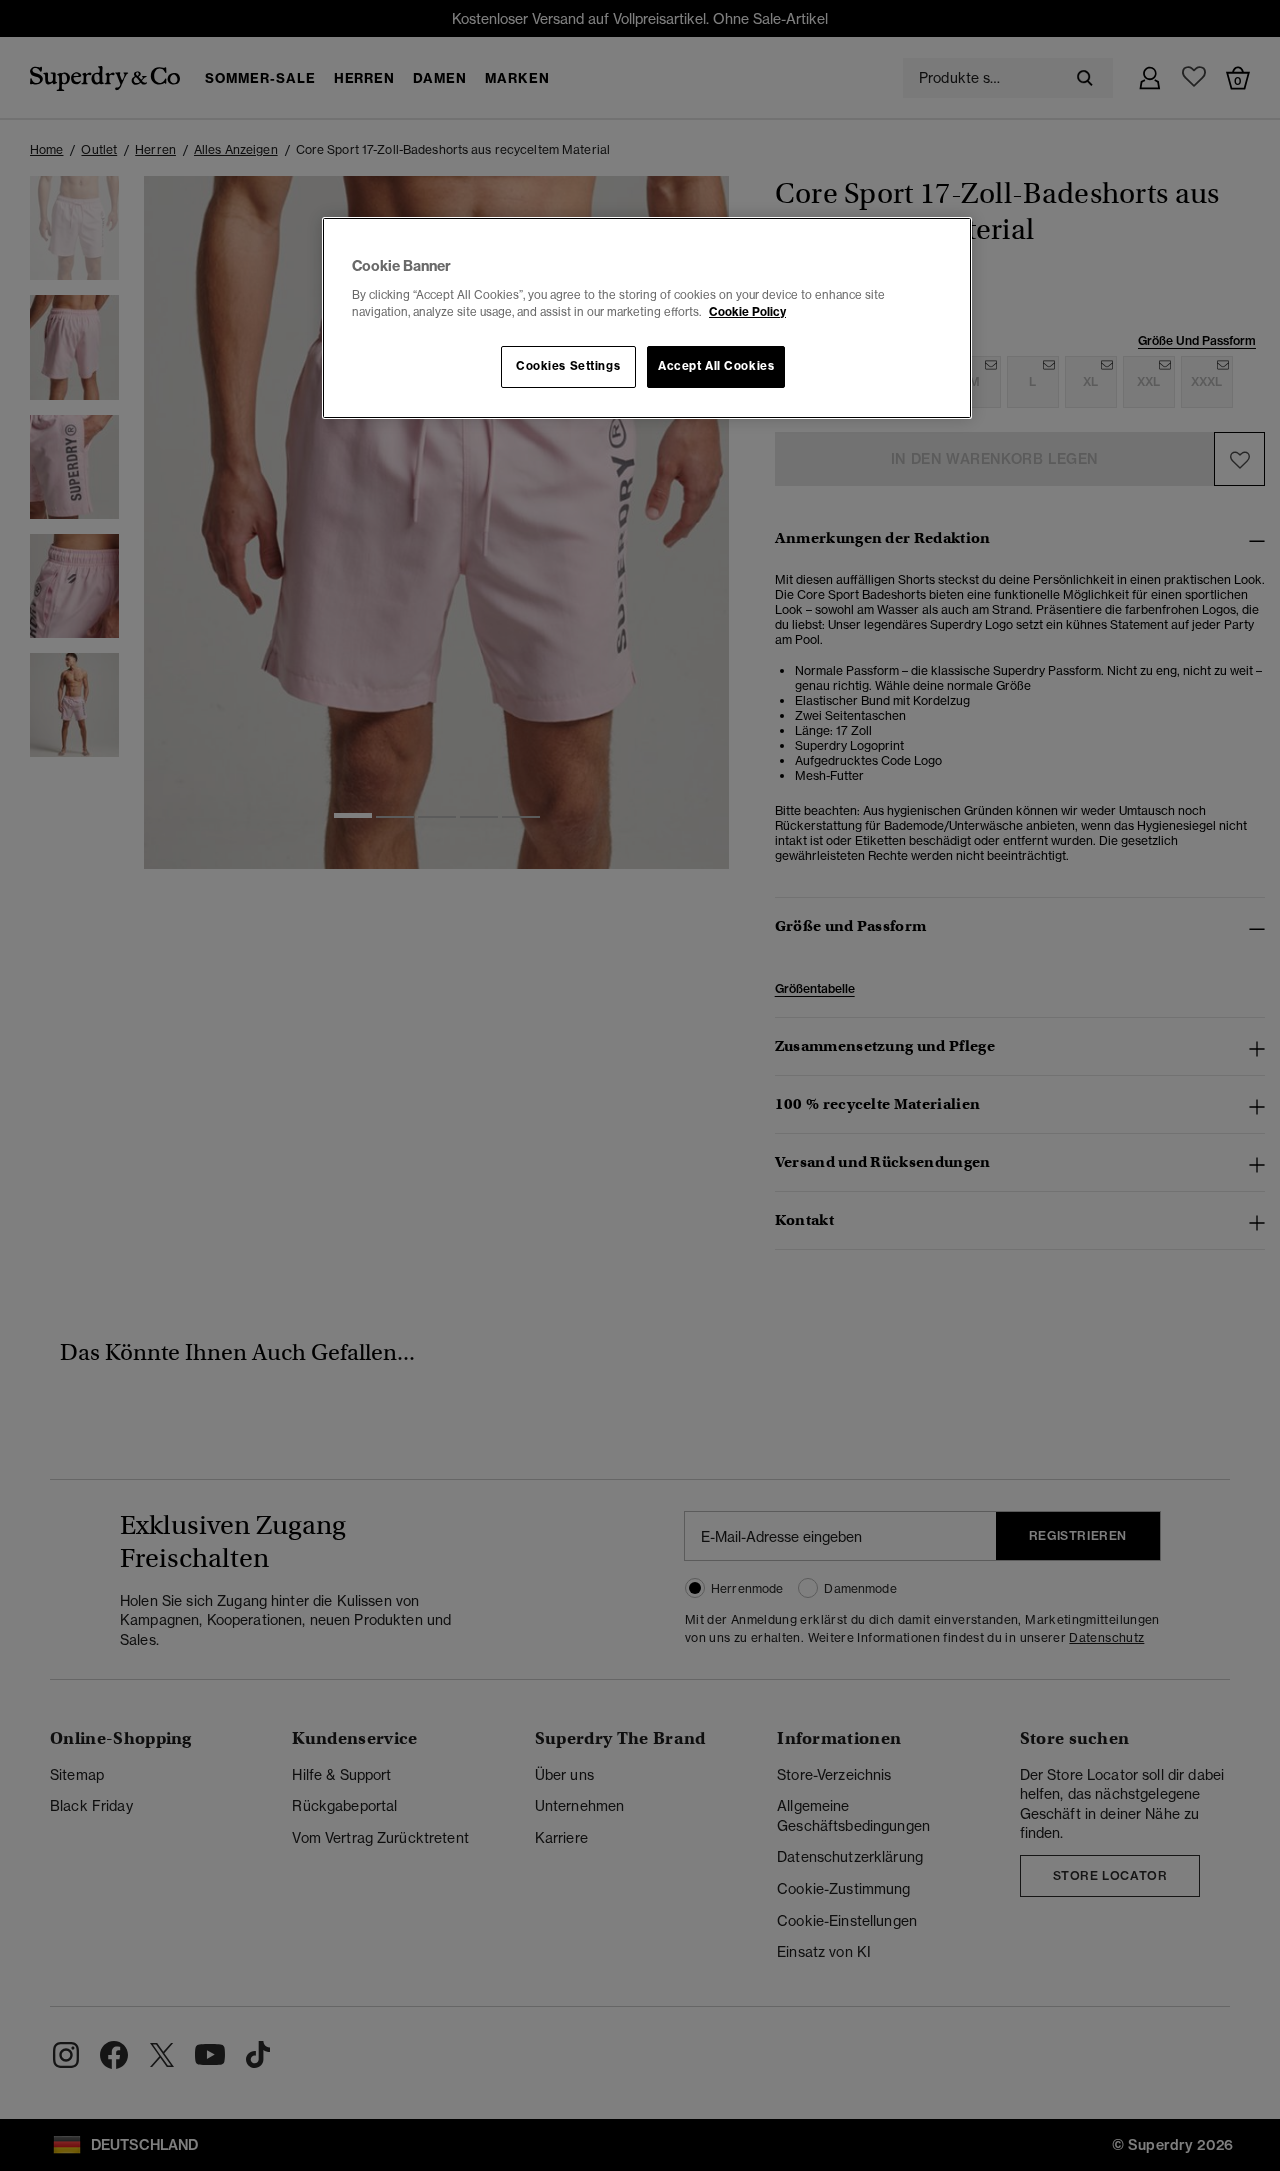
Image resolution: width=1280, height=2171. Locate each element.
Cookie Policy (747, 312)
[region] (647, 318)
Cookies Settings (568, 366)
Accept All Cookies (716, 366)
